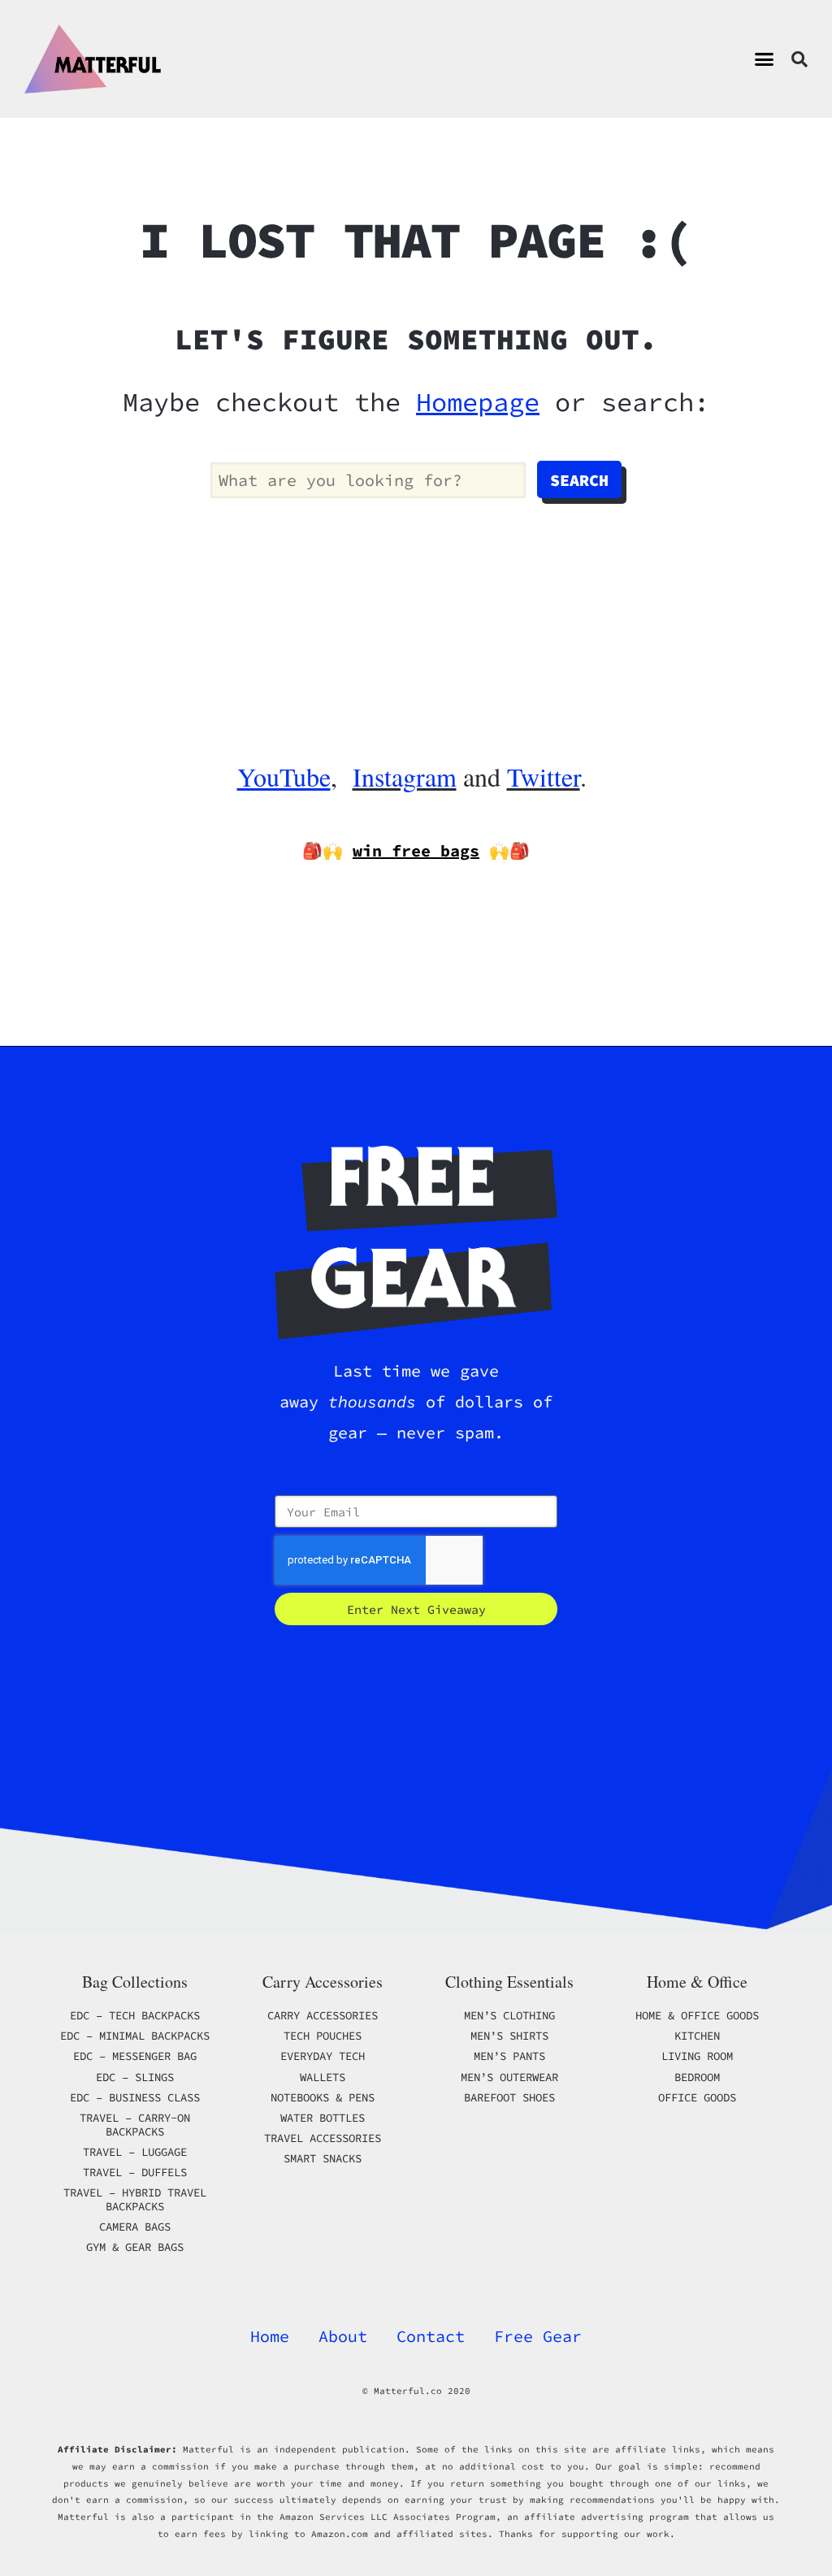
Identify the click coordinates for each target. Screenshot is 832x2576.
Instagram (405, 776)
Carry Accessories (323, 2015)
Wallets (323, 2077)
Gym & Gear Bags (135, 2247)
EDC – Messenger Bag (135, 2056)
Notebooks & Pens (323, 2097)
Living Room (697, 2056)
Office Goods (697, 2097)
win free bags (416, 850)
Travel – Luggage (135, 2152)
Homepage (478, 402)
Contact (431, 2336)
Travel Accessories (323, 2138)
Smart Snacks (323, 2158)
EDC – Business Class (135, 2097)
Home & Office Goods (697, 2015)
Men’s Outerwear (509, 2077)
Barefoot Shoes (509, 2097)
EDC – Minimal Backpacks (135, 2036)
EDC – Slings (135, 2077)
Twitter (544, 776)
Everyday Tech (323, 2056)
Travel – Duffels (135, 2172)
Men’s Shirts (509, 2036)
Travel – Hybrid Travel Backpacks (135, 2199)
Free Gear (538, 2336)
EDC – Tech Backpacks (135, 2015)
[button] (765, 59)
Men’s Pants (509, 2056)
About (343, 2336)
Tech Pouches (323, 2036)
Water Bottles (323, 2118)
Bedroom (697, 2077)
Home (270, 2336)
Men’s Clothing (509, 2015)
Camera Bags (135, 2227)
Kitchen (697, 2036)
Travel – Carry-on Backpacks (135, 2125)
